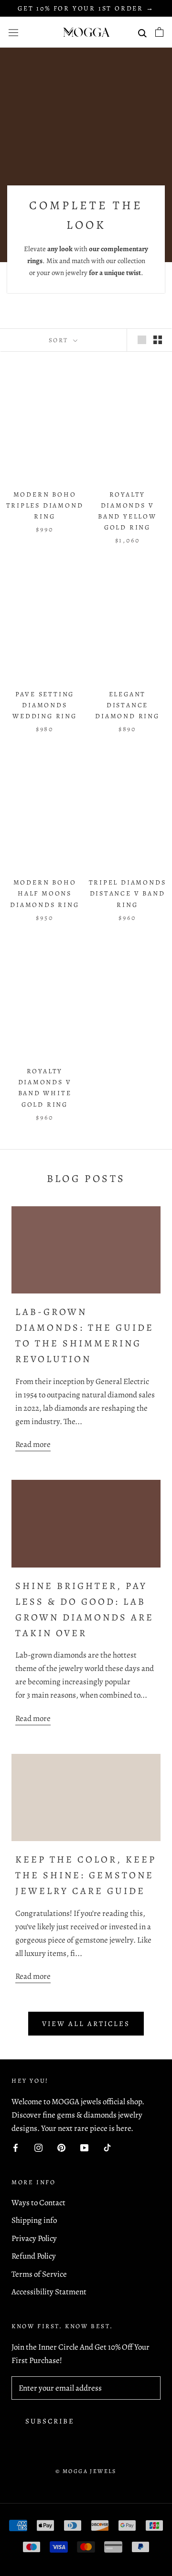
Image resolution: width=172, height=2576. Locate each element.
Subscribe (50, 2421)
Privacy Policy (34, 2238)
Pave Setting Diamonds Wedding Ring (45, 705)
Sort (60, 340)
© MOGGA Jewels (86, 2471)
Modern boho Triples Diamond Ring (45, 505)
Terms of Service (39, 2274)
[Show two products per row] (158, 340)
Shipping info (34, 2220)
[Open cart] (159, 32)
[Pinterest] (61, 2147)
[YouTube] (84, 2147)
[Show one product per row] (142, 340)
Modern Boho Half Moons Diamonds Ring (44, 893)
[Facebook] (16, 2147)
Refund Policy (34, 2256)
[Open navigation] (13, 32)
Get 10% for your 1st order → (86, 8)
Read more (33, 1444)
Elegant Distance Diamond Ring (127, 705)
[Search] (142, 32)
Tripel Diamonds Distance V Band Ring (128, 893)
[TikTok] (107, 2147)
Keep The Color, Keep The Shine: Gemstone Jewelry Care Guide (86, 1875)
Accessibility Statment (49, 2292)
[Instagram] (38, 2147)
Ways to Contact (38, 2203)
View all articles (86, 2024)
